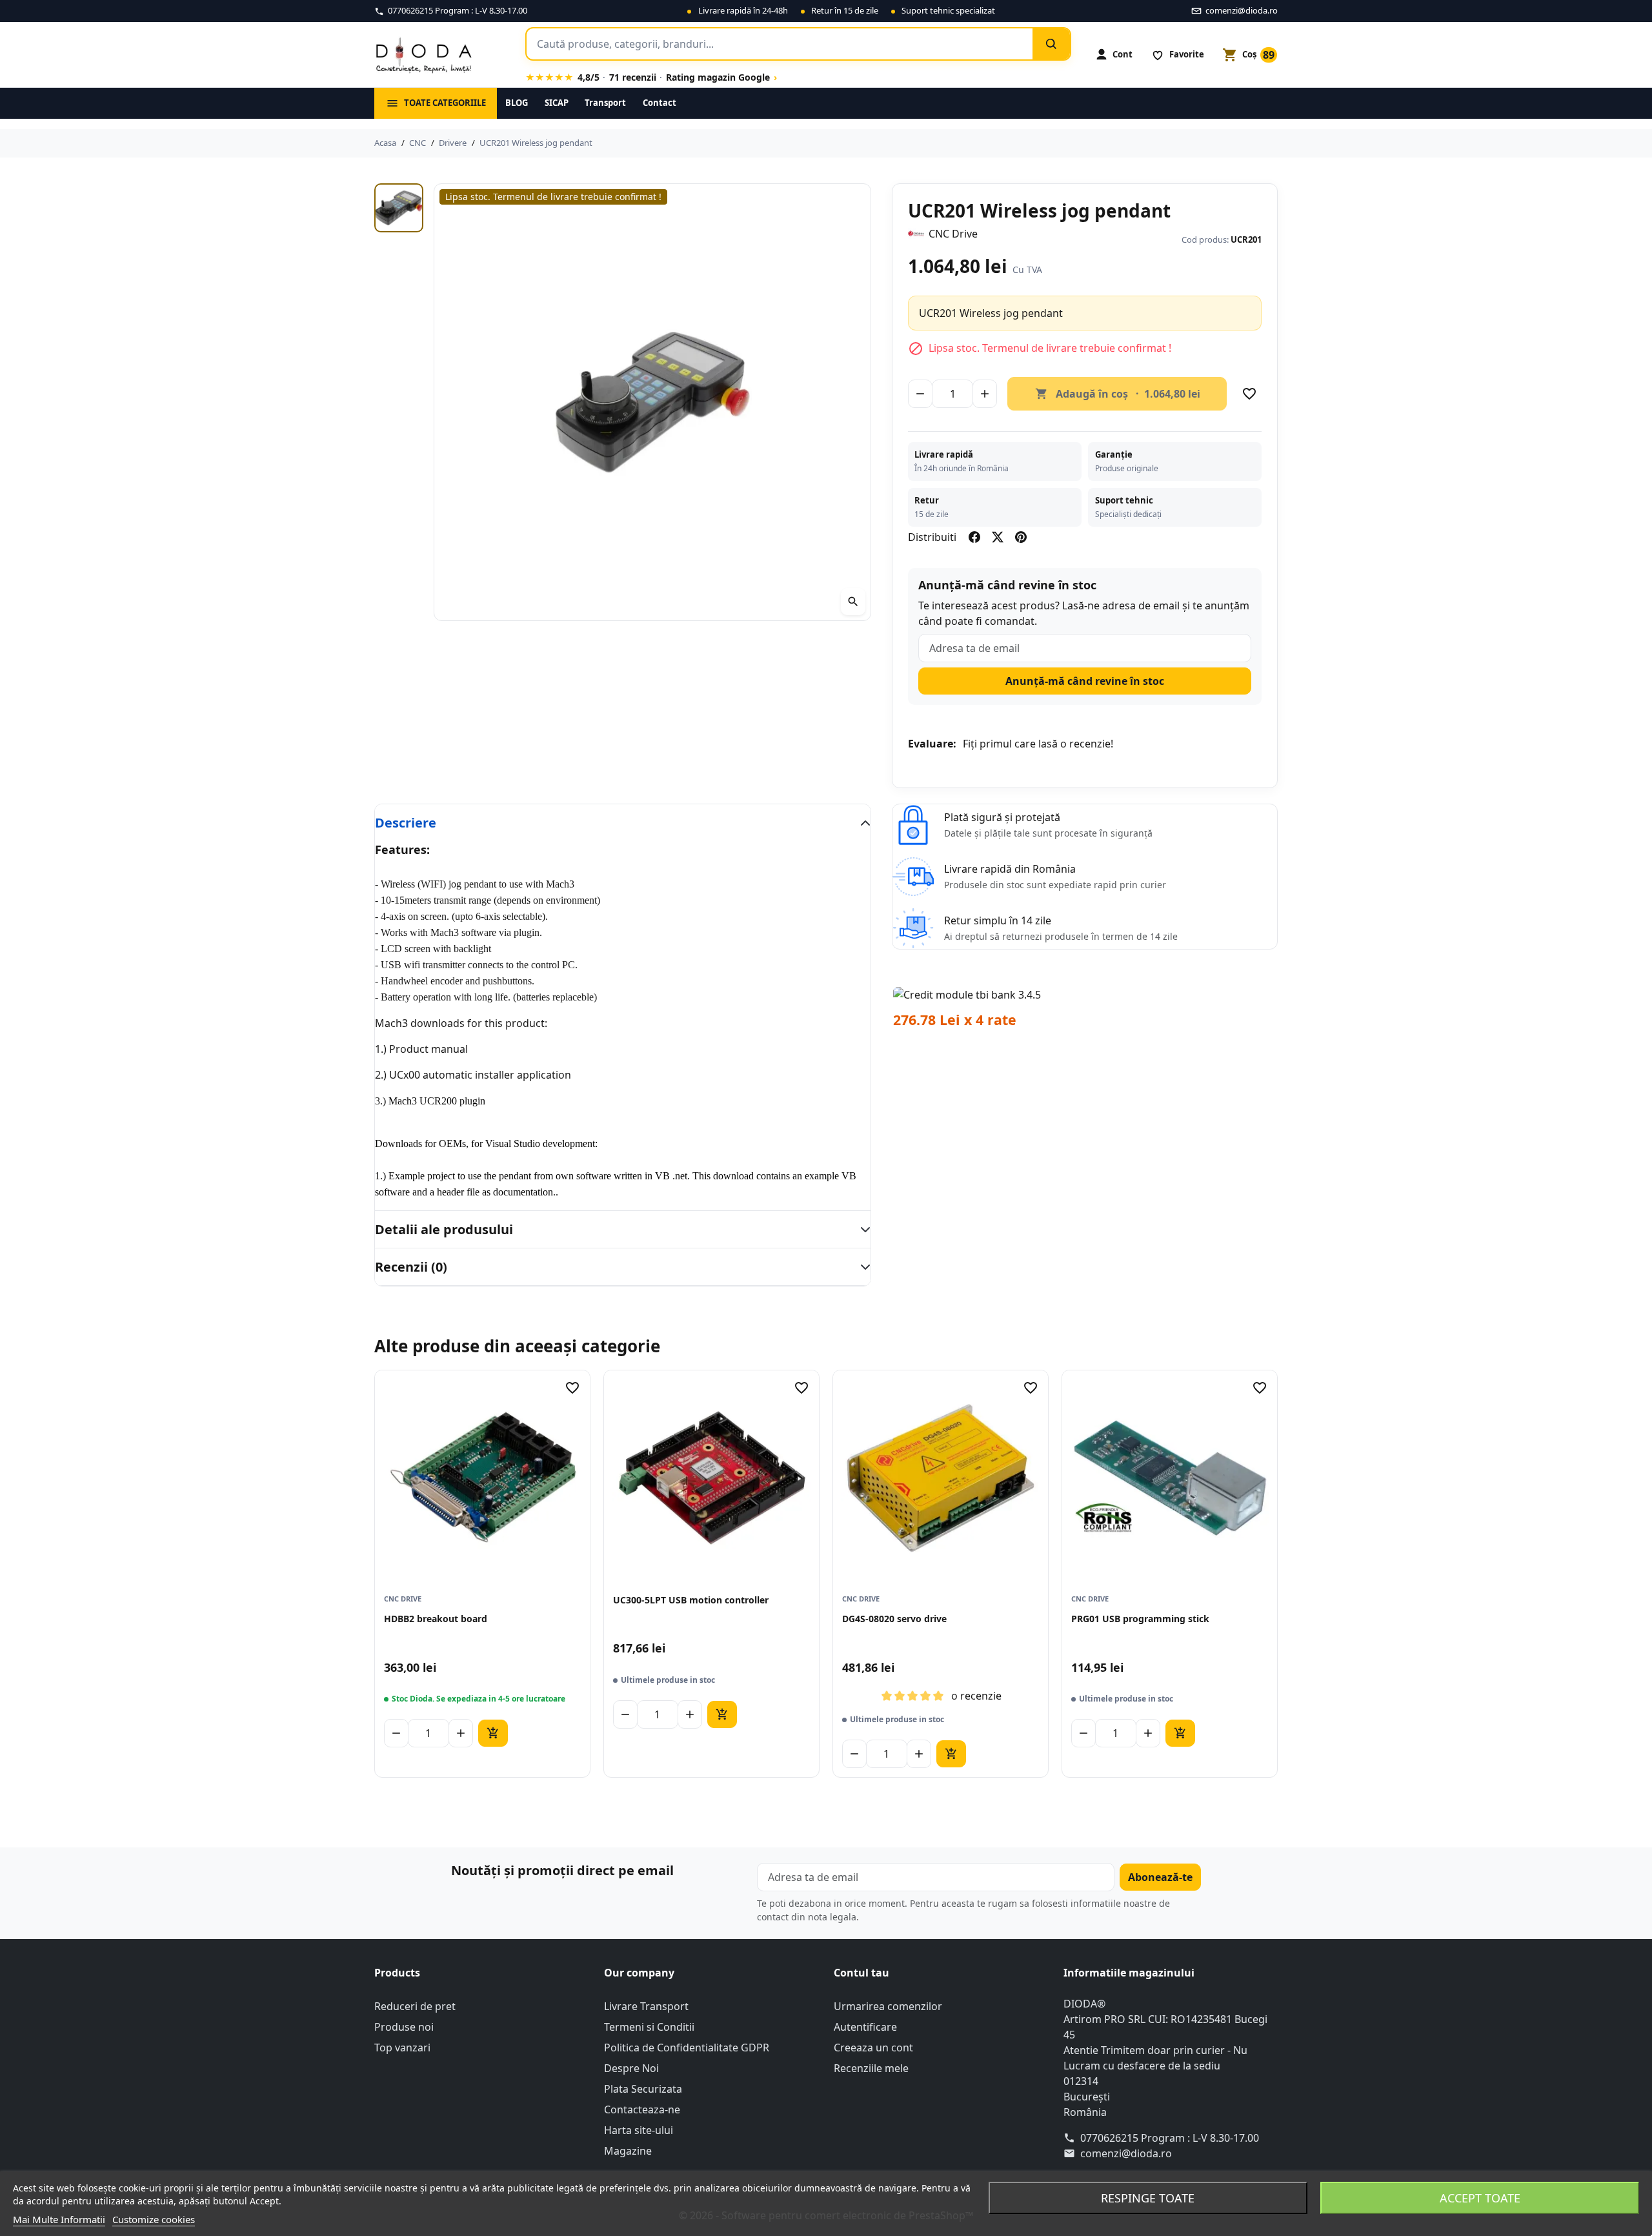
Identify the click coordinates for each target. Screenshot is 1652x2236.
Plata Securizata (643, 2089)
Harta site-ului (639, 2130)
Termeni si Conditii (649, 2027)
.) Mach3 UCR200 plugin (433, 1101)
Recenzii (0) (411, 1267)
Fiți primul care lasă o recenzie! (1038, 744)
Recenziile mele (871, 2068)
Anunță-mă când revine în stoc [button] (1085, 681)
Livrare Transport (646, 2006)
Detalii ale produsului (444, 1229)
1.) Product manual (421, 1049)
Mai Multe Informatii (59, 2219)
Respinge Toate (1148, 2198)
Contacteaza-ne (642, 2109)
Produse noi (404, 2027)
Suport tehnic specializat (948, 10)
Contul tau (861, 1973)
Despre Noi (631, 2068)
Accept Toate (1480, 2198)
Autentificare (865, 2027)
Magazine (628, 2151)
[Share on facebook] (974, 537)
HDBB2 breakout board (436, 1619)
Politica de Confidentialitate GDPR (687, 2048)
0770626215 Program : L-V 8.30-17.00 (1170, 2138)
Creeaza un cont (873, 2048)
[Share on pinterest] (1021, 537)
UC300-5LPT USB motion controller (691, 1600)
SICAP (557, 103)
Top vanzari (402, 2048)
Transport (605, 103)
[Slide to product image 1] (399, 208)
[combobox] (780, 44)
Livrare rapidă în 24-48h (743, 10)
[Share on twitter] (998, 537)
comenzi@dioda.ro (1126, 2153)
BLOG (517, 103)
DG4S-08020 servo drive (894, 1619)
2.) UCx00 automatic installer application (473, 1075)
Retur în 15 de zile (845, 10)
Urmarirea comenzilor (888, 2006)
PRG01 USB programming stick (1140, 1619)
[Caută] (1051, 44)
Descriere (406, 823)
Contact (660, 103)
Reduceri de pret (415, 2006)
